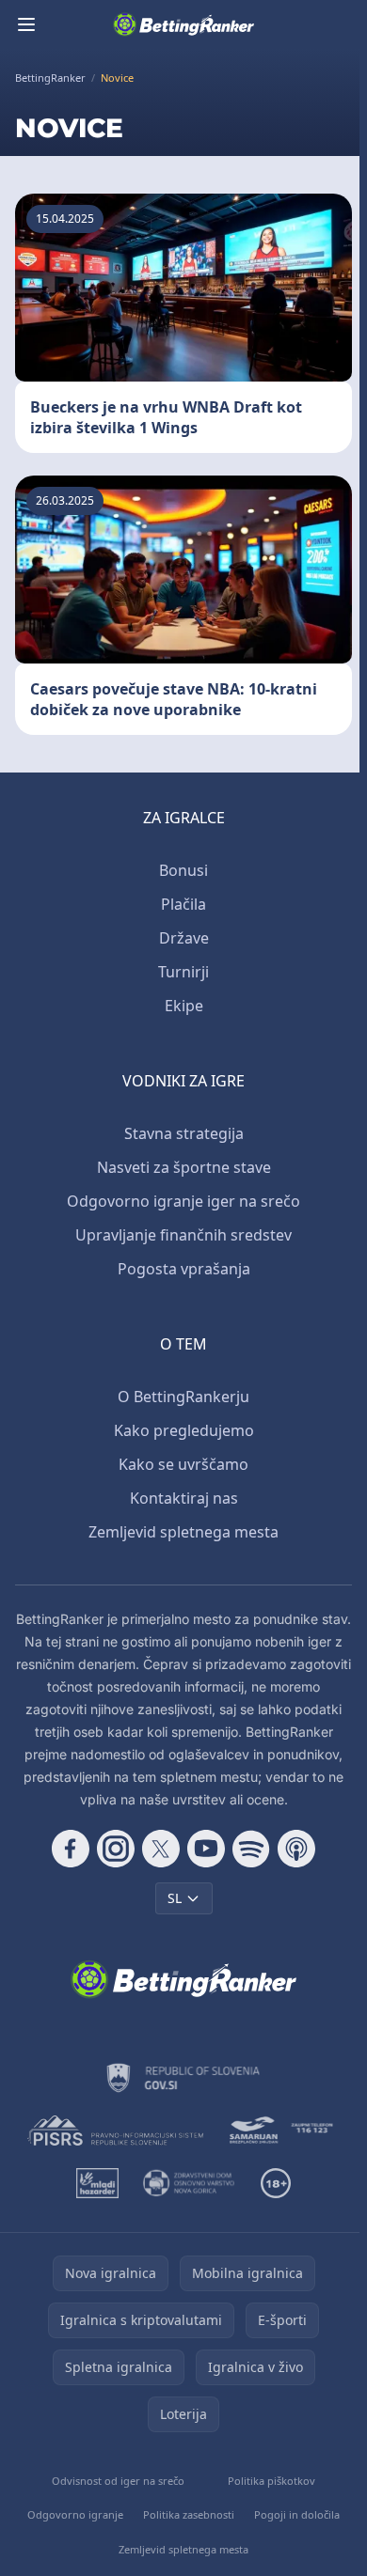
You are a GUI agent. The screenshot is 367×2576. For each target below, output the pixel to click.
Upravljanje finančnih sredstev (183, 1235)
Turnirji (183, 972)
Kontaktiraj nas (184, 1498)
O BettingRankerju (183, 1397)
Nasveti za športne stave (184, 1167)
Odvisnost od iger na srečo (118, 2481)
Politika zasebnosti (189, 2514)
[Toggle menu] (26, 24)
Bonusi (183, 870)
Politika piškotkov (271, 2481)
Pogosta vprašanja (184, 1269)
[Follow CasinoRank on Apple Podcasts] (296, 1849)
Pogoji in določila (297, 2514)
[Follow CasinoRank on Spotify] (251, 1849)
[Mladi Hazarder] (97, 2183)
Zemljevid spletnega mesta (183, 1532)
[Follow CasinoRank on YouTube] (206, 1849)
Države (184, 938)
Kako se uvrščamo (183, 1464)
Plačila (183, 904)
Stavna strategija (184, 1133)
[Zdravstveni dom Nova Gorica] (190, 2183)
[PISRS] (115, 2131)
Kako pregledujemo (184, 1430)
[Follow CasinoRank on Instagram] (116, 1849)
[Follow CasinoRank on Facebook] (71, 1849)
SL (175, 1898)
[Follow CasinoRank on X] (161, 1849)
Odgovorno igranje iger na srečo (183, 1201)
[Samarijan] (283, 2131)
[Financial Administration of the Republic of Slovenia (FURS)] (184, 2078)
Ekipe (184, 1006)
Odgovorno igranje (75, 2514)
